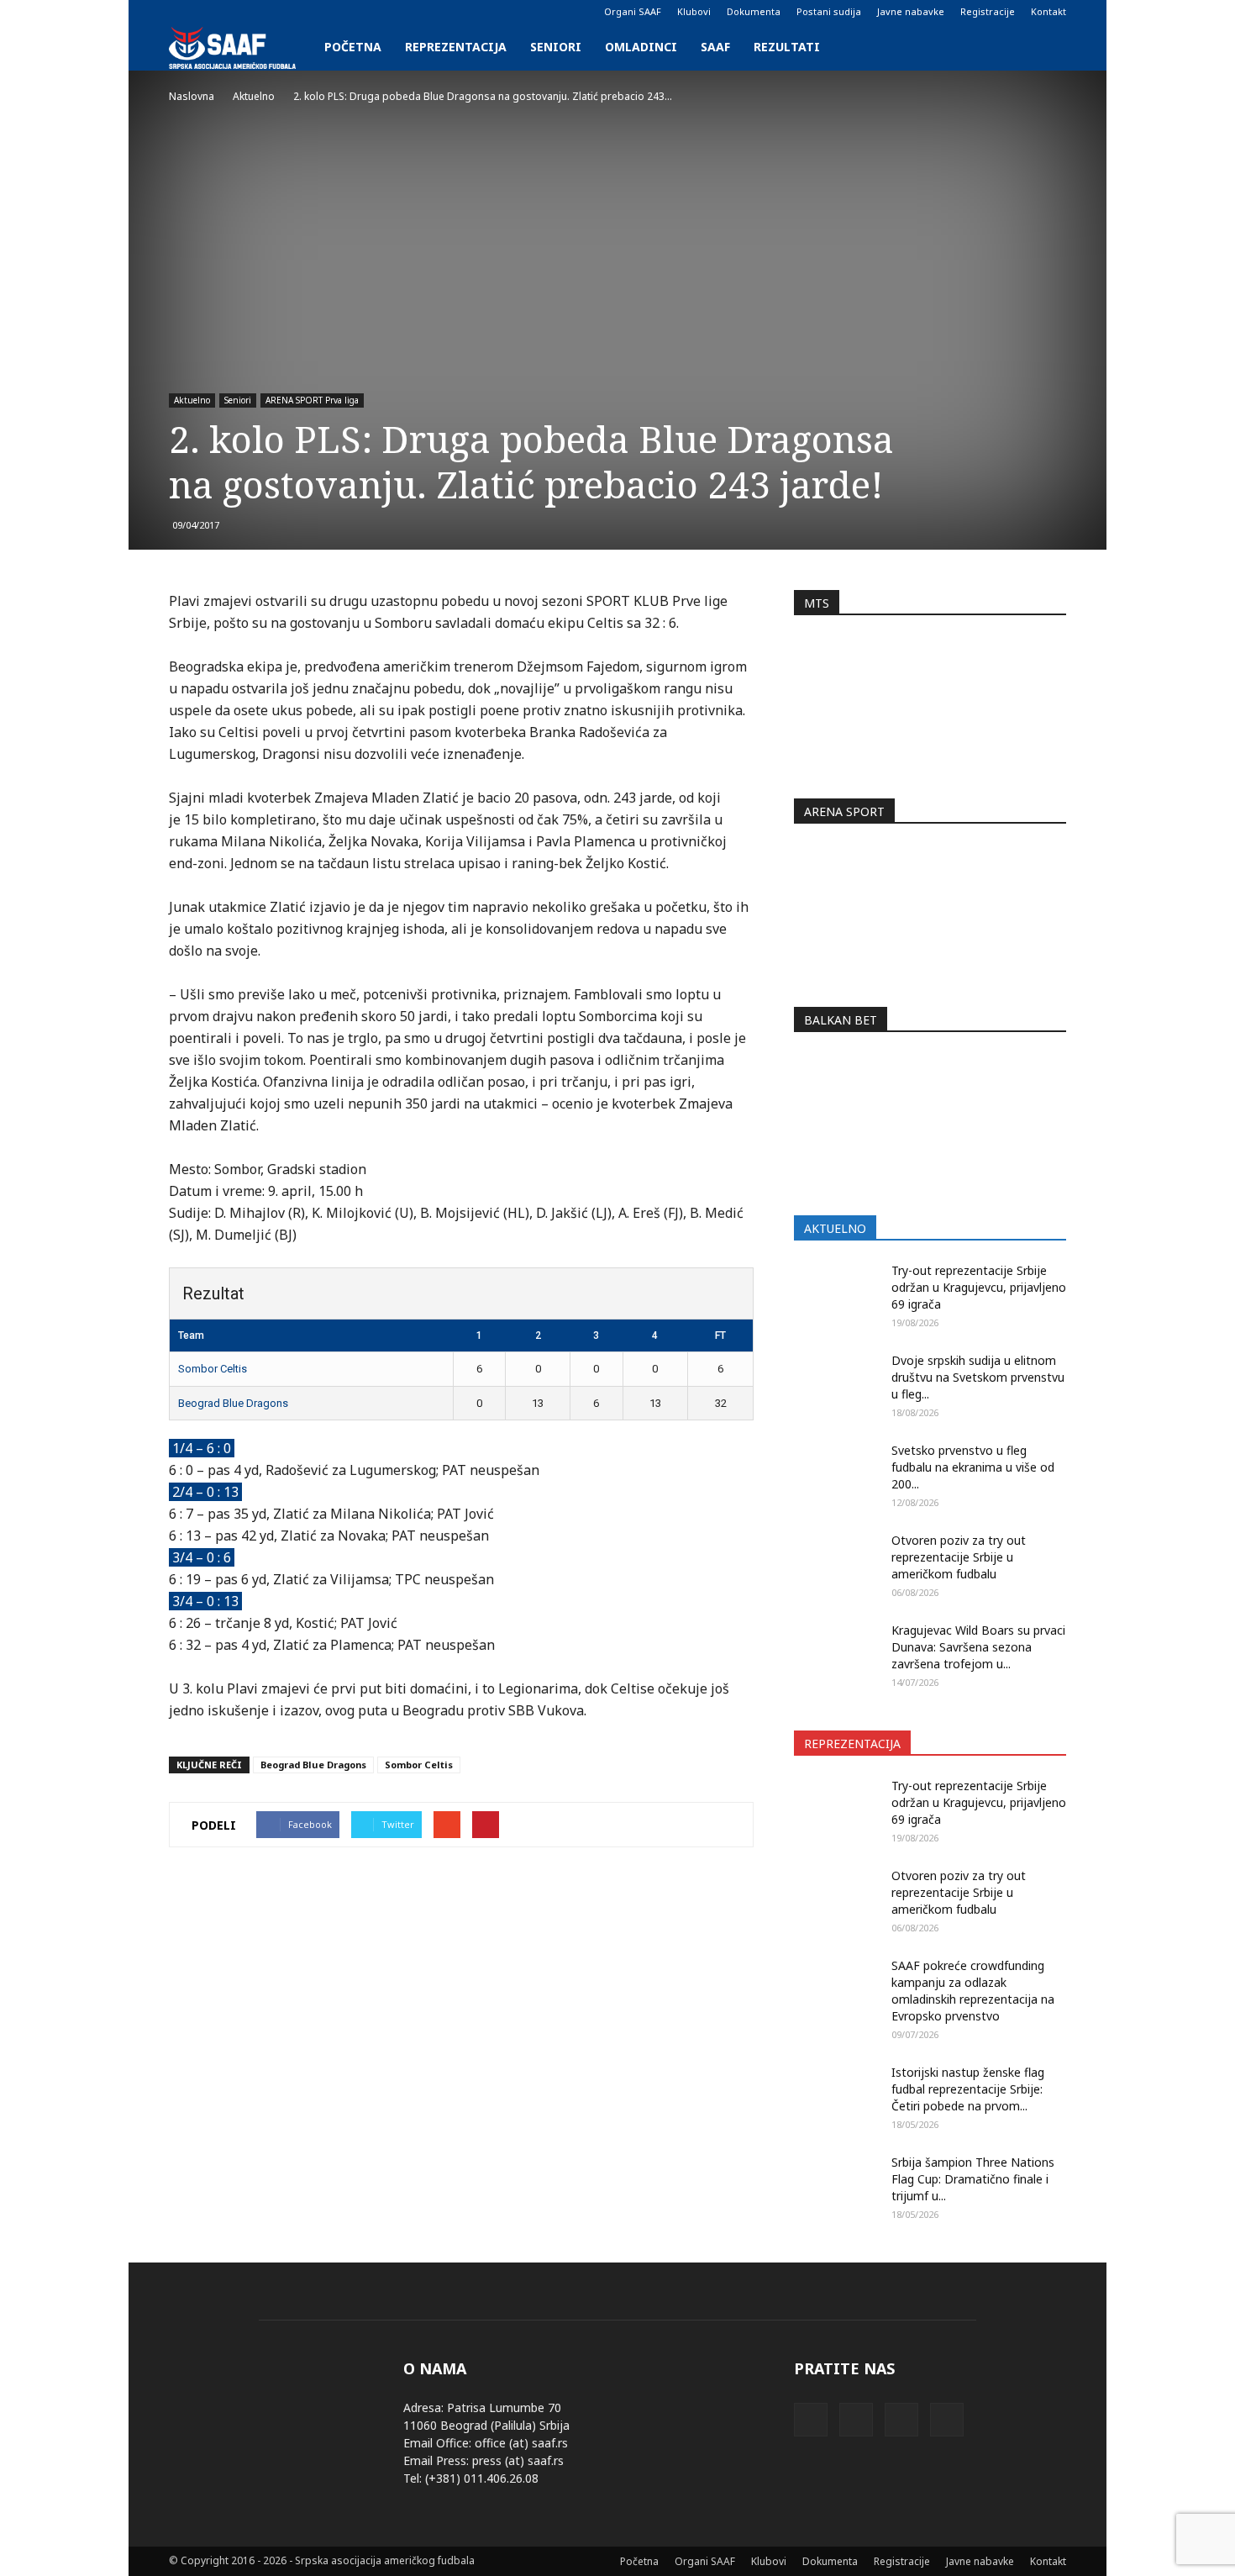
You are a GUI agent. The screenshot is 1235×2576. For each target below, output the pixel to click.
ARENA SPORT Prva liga (312, 400)
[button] (1046, 47)
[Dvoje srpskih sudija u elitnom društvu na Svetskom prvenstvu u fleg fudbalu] (836, 1382)
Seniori (556, 47)
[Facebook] (181, 12)
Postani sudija (829, 11)
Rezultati (787, 47)
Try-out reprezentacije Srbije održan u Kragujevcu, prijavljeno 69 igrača (979, 1287)
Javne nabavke (911, 11)
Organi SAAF (633, 11)
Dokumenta (754, 11)
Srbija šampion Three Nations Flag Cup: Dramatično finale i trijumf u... (973, 2179)
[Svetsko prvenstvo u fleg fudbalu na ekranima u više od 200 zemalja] (836, 1472)
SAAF (715, 47)
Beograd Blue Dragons (233, 1403)
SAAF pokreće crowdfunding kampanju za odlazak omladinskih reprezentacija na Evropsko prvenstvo (973, 1991)
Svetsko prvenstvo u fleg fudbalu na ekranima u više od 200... (973, 1467)
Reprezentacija (456, 47)
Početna (353, 47)
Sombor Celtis (213, 1369)
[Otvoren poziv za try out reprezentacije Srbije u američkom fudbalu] (836, 1562)
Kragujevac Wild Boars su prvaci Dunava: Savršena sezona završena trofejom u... (978, 1647)
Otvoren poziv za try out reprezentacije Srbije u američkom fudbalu (959, 1557)
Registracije (988, 11)
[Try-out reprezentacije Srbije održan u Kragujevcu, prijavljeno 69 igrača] (836, 1292)
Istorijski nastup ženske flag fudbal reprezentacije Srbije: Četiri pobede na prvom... (968, 2089)
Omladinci (641, 47)
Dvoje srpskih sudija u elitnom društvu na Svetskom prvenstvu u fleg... (978, 1377)
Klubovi (694, 11)
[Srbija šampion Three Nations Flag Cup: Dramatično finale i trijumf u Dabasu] (836, 2184)
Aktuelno (192, 400)
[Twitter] (237, 12)
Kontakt (1048, 11)
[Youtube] (265, 12)
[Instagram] (209, 12)
